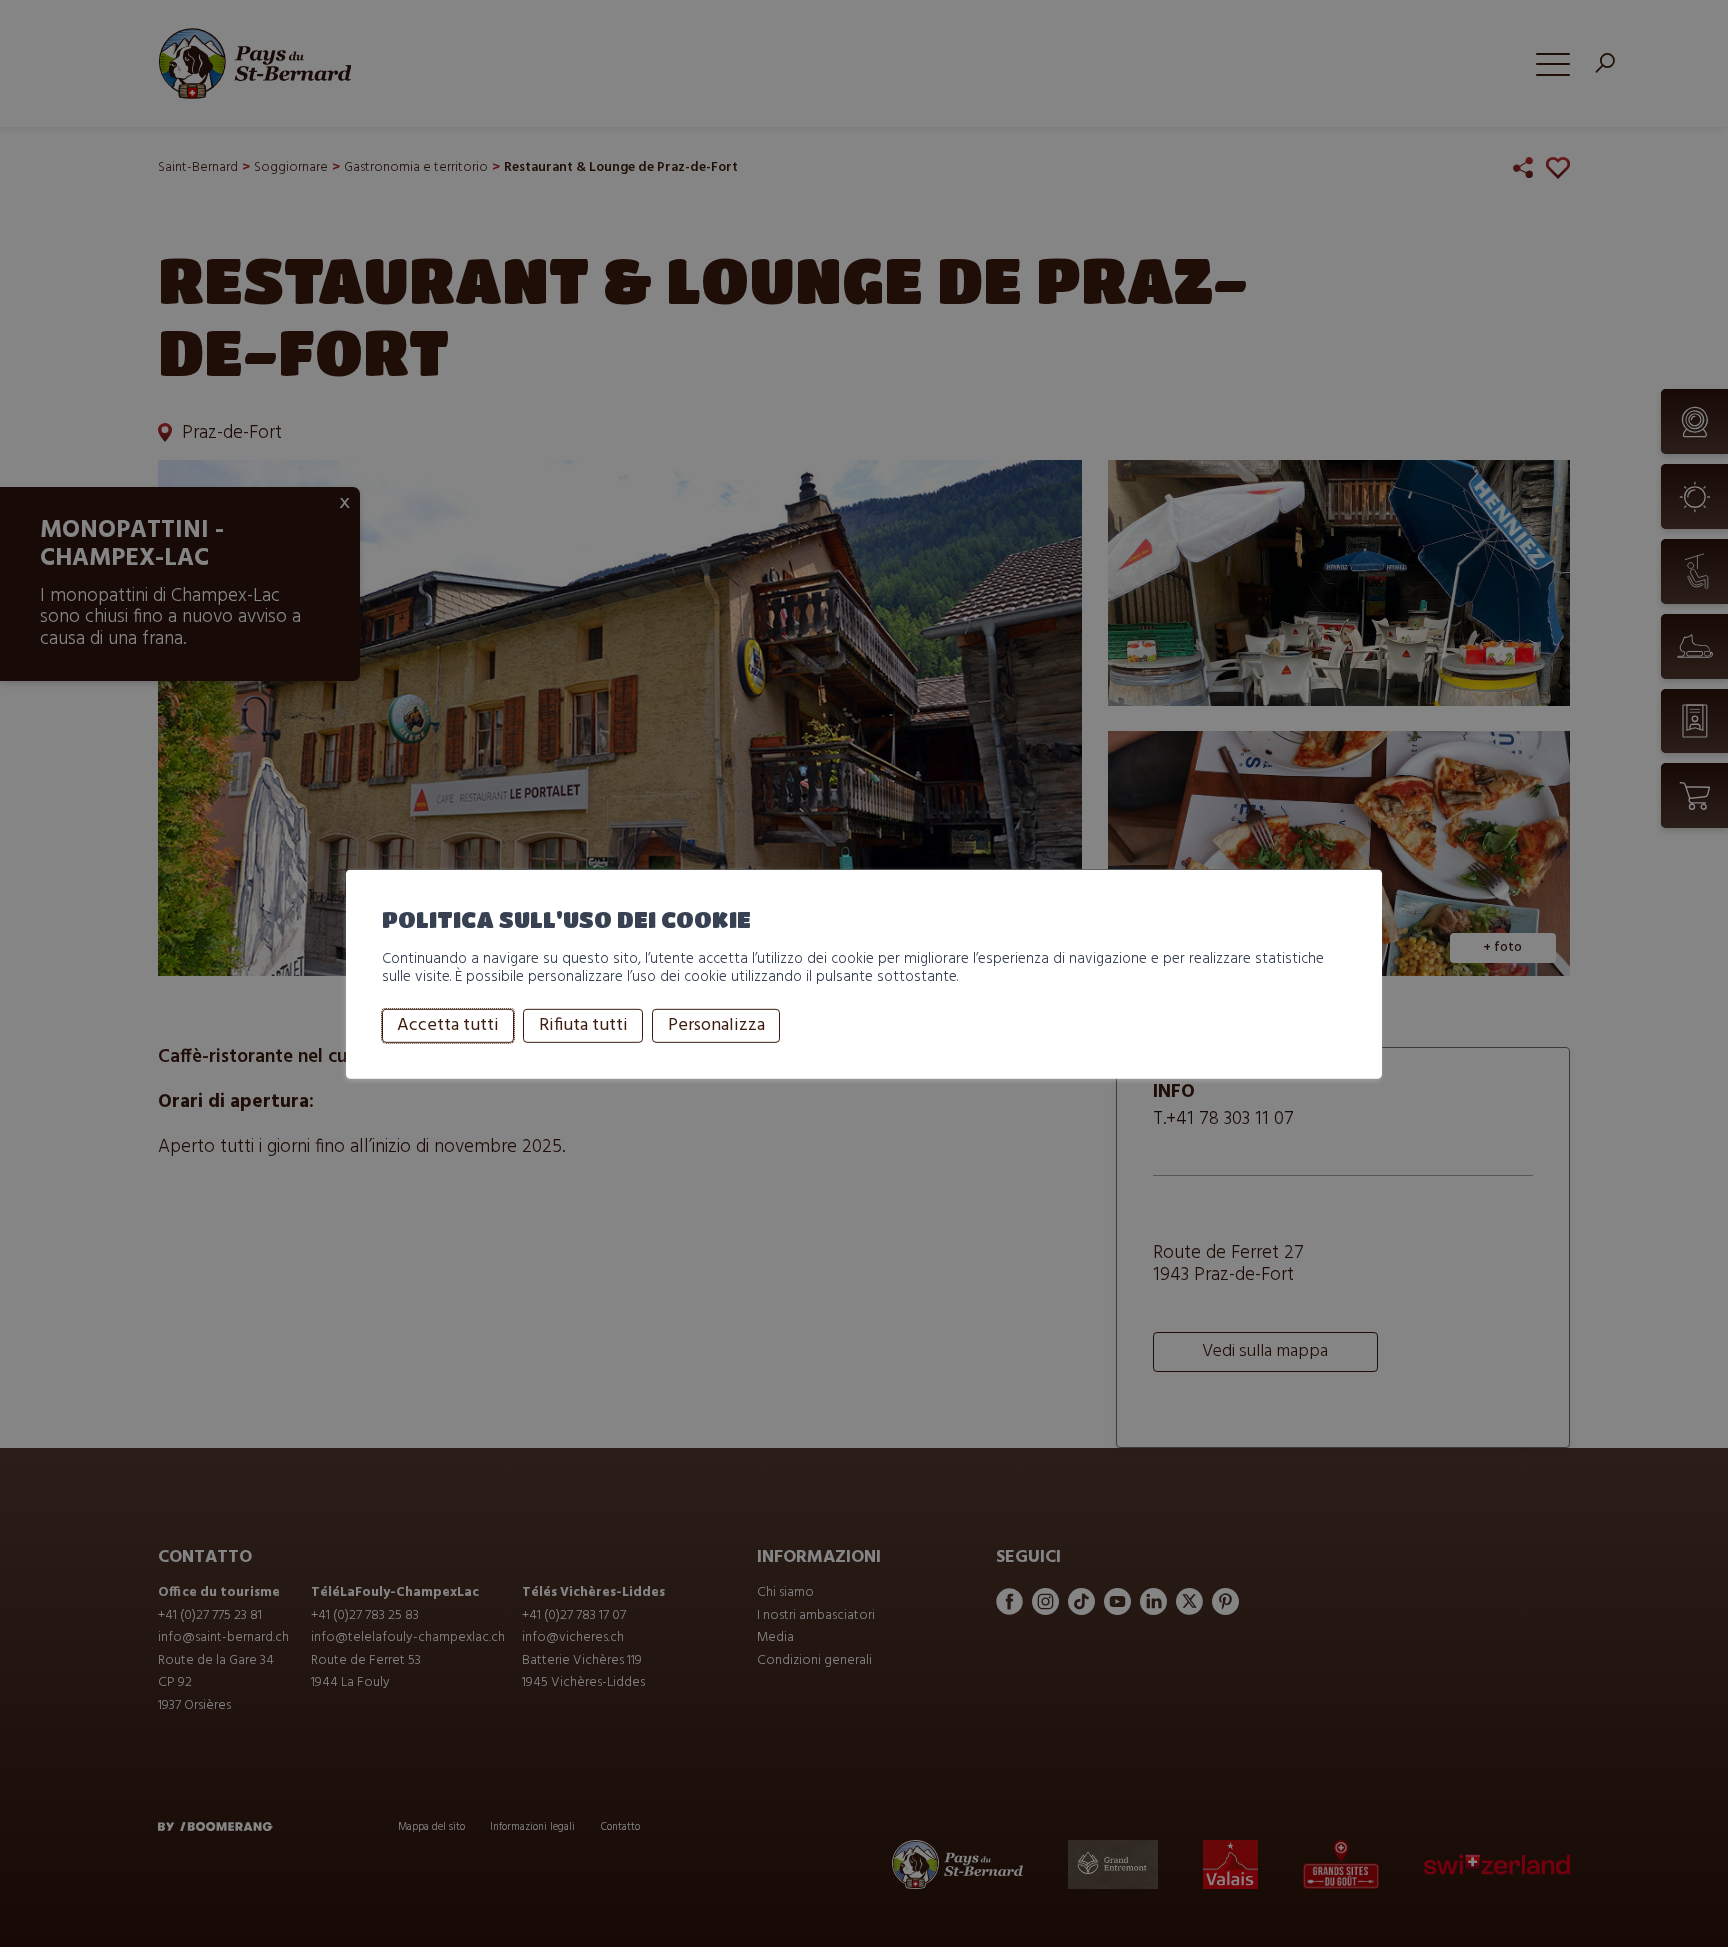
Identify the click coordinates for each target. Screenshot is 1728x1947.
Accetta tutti (448, 1025)
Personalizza (716, 1025)
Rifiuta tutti (583, 1025)
